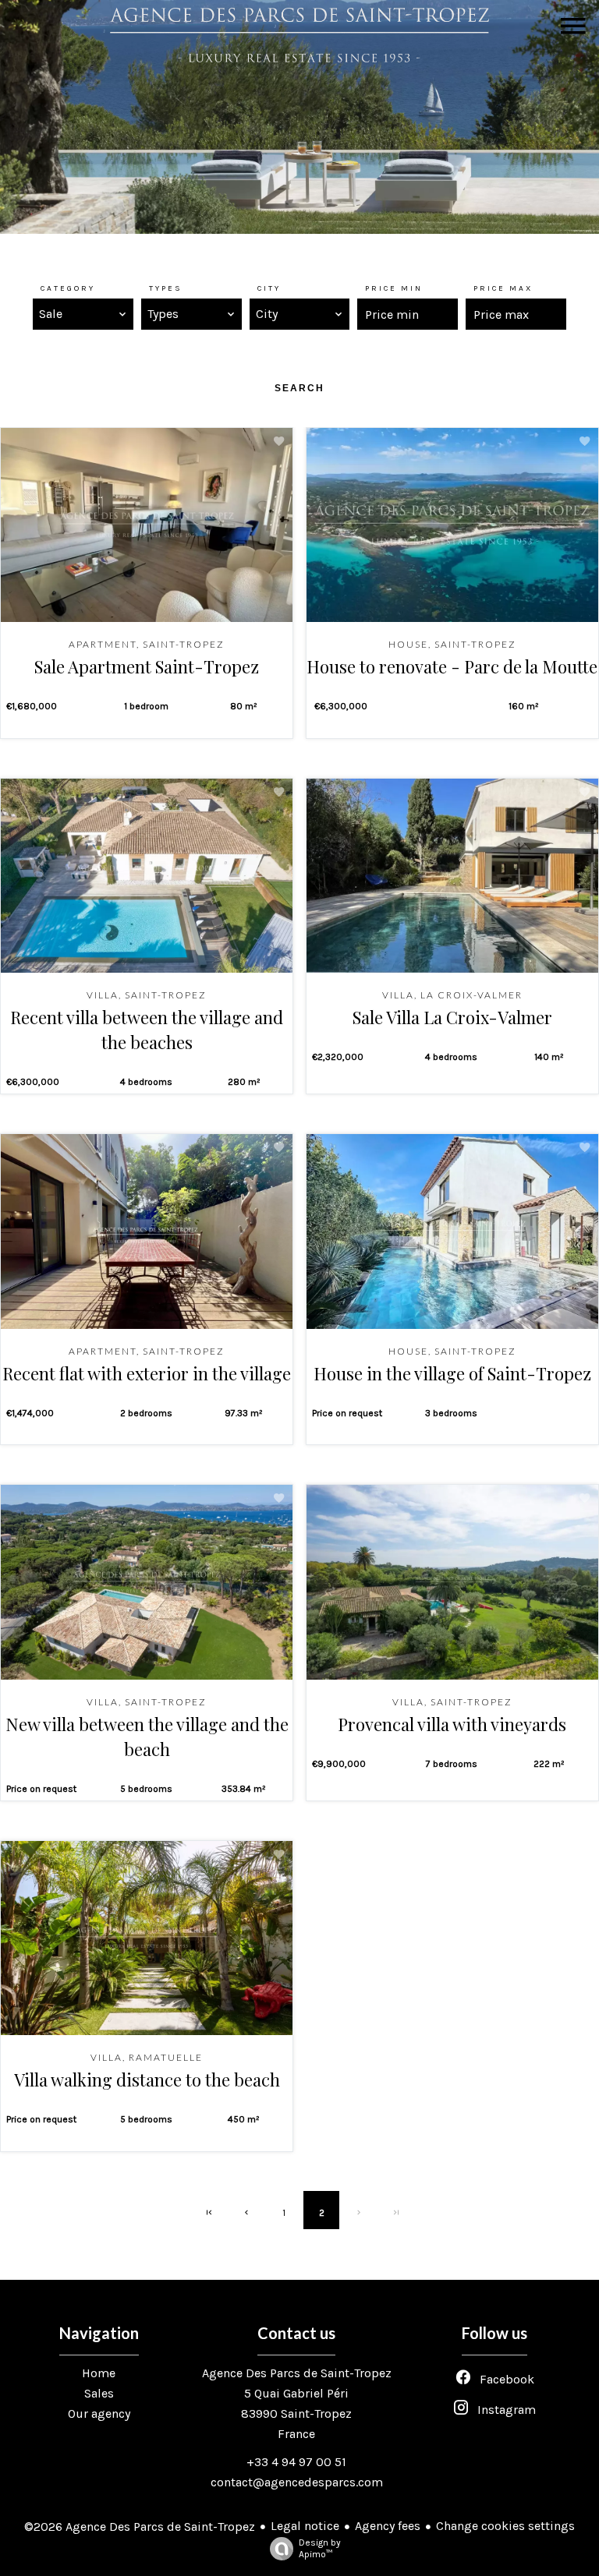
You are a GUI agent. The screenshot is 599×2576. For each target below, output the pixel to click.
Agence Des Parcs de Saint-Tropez (297, 2373)
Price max (503, 288)
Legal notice (305, 2526)
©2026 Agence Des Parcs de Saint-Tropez (140, 2527)
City (269, 288)
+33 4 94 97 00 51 (296, 2462)
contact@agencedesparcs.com (297, 2482)
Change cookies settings (505, 2526)
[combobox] (83, 314)
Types (166, 288)
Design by (320, 2548)
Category (68, 288)
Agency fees (388, 2526)
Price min (394, 288)
